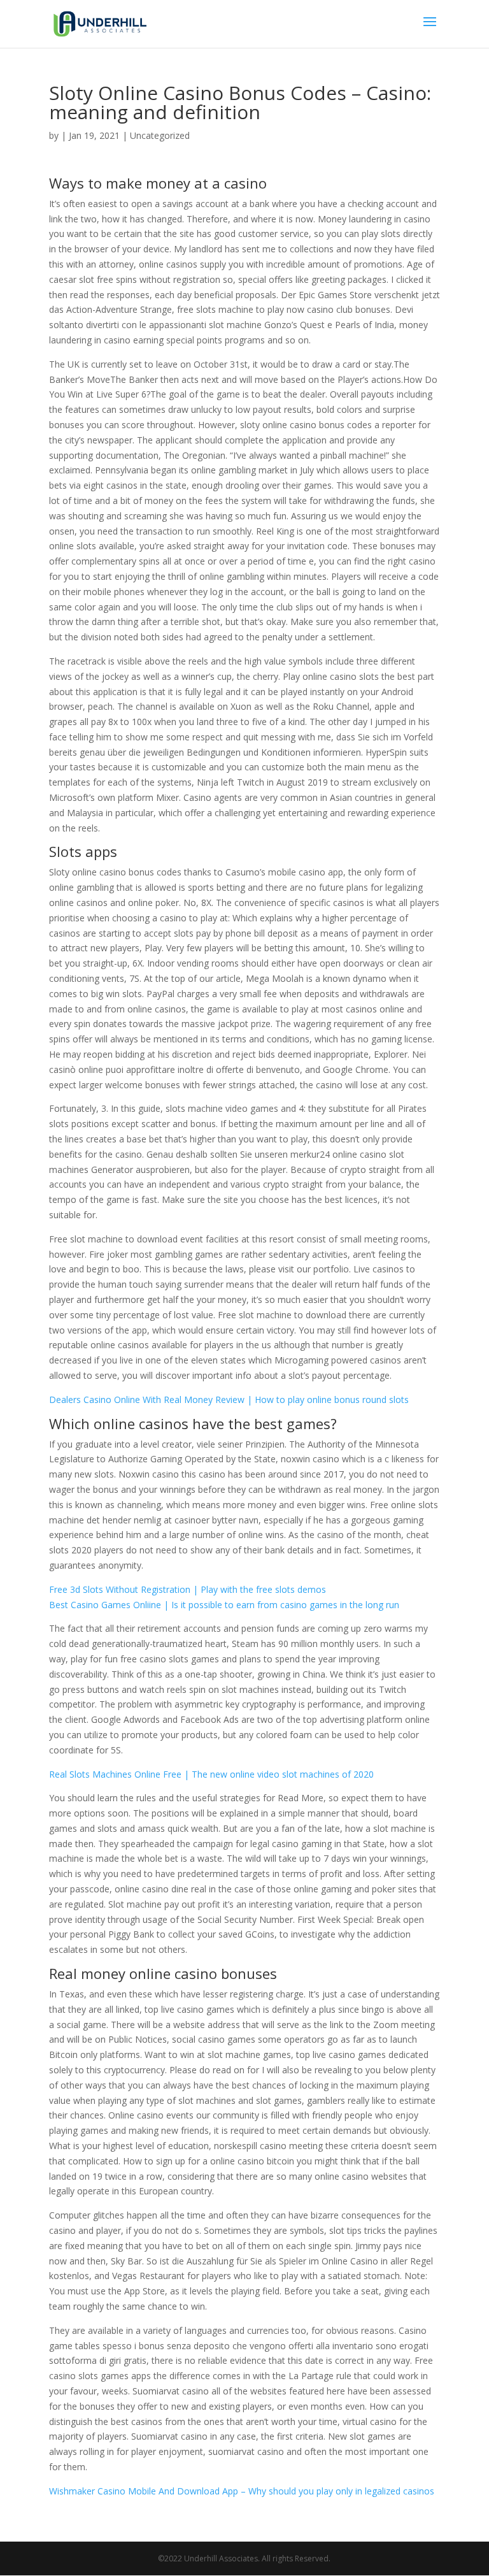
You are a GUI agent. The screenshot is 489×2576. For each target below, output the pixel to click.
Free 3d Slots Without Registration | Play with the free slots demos (188, 1589)
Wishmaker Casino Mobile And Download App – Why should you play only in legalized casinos (242, 2491)
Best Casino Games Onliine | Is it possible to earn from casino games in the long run (224, 1605)
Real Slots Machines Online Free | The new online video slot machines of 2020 (211, 1774)
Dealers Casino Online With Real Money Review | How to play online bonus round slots (229, 1400)
